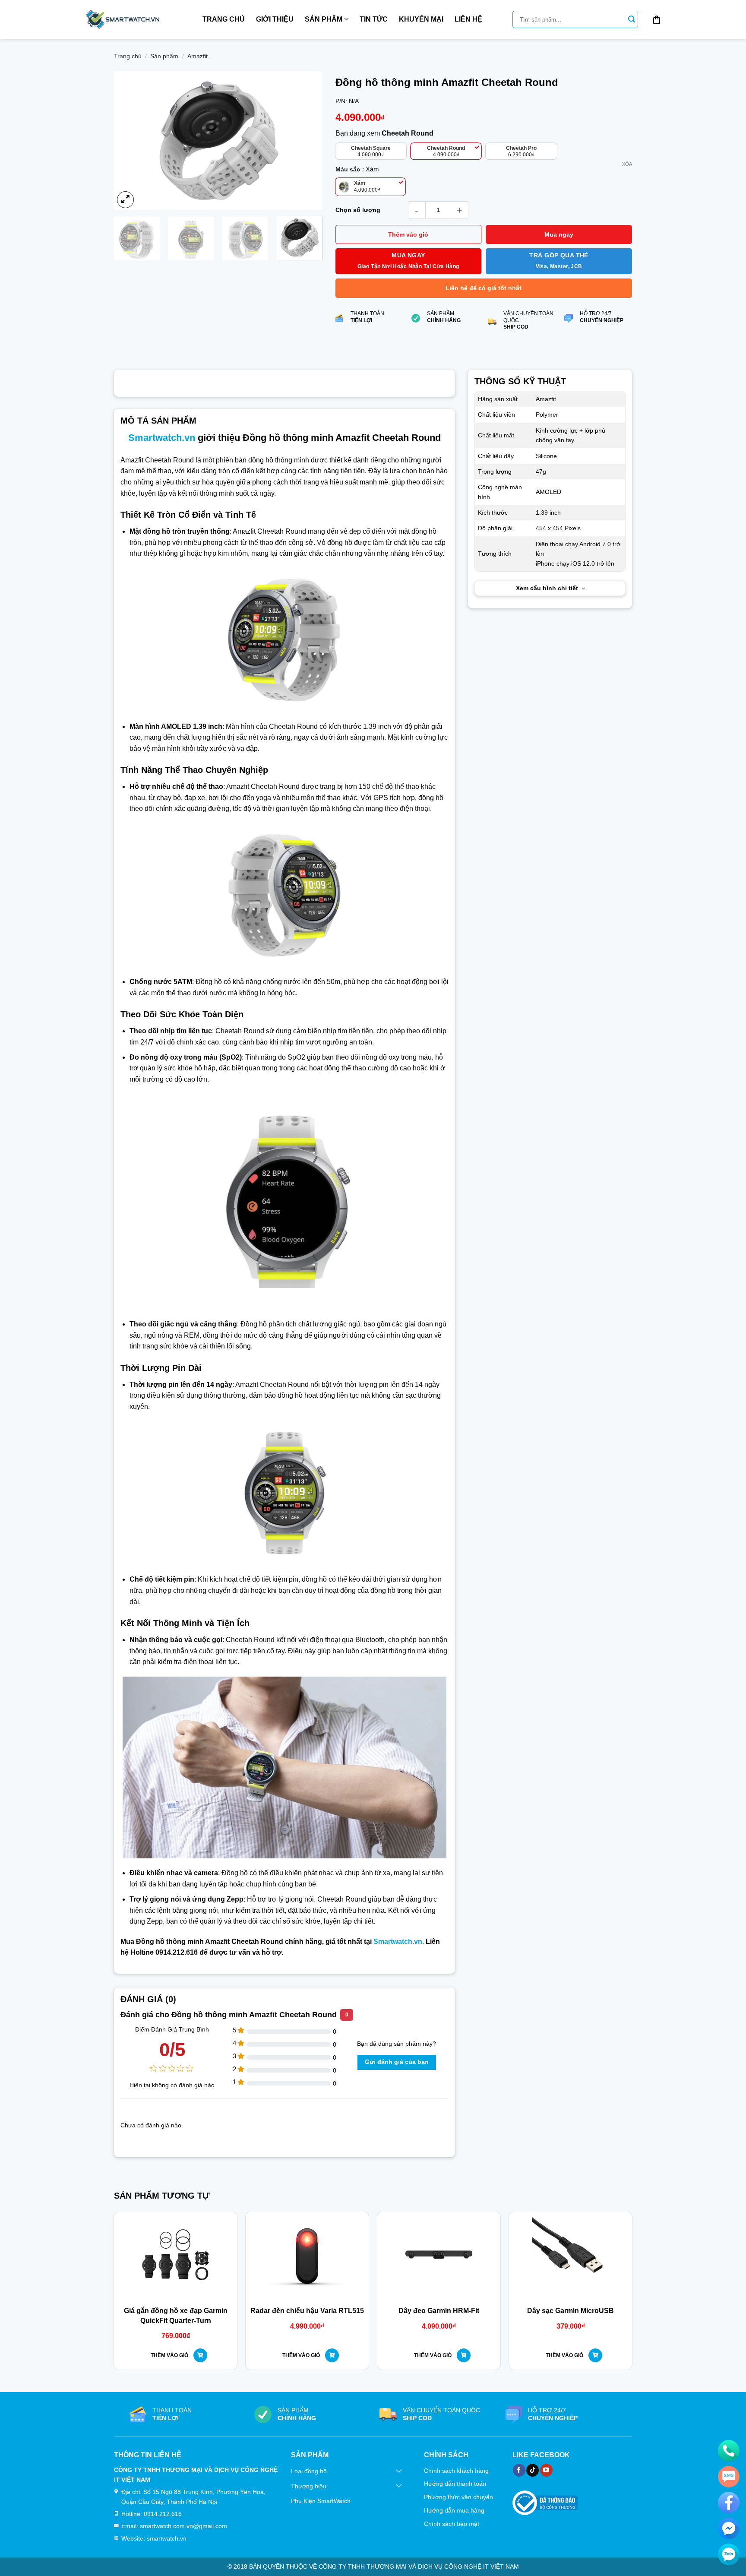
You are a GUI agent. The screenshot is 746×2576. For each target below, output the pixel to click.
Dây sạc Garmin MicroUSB (571, 2311)
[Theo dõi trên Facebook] (519, 2470)
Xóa (627, 164)
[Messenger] (729, 2529)
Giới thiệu (275, 19)
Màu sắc (348, 169)
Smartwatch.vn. (399, 1941)
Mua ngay (559, 234)
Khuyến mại (421, 19)
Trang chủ (224, 19)
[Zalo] (729, 2554)
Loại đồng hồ (309, 2471)
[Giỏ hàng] (657, 19)
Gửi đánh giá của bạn (397, 2062)
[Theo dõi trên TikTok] (533, 2470)
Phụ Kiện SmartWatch (321, 2501)
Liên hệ (468, 19)
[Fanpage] (729, 2503)
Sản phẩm (324, 19)
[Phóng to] (125, 200)
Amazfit (198, 56)
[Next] (307, 141)
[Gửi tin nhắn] (729, 2477)
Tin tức (374, 19)
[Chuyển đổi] (399, 2472)
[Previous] (129, 141)
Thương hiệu (309, 2486)
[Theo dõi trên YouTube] (546, 2470)
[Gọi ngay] (729, 2451)
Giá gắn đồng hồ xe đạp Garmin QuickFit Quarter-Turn (176, 2315)
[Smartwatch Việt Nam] (123, 19)
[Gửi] (632, 19)
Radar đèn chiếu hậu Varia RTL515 (307, 2311)
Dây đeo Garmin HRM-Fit (439, 2311)
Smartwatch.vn (162, 438)
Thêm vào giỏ (408, 234)
